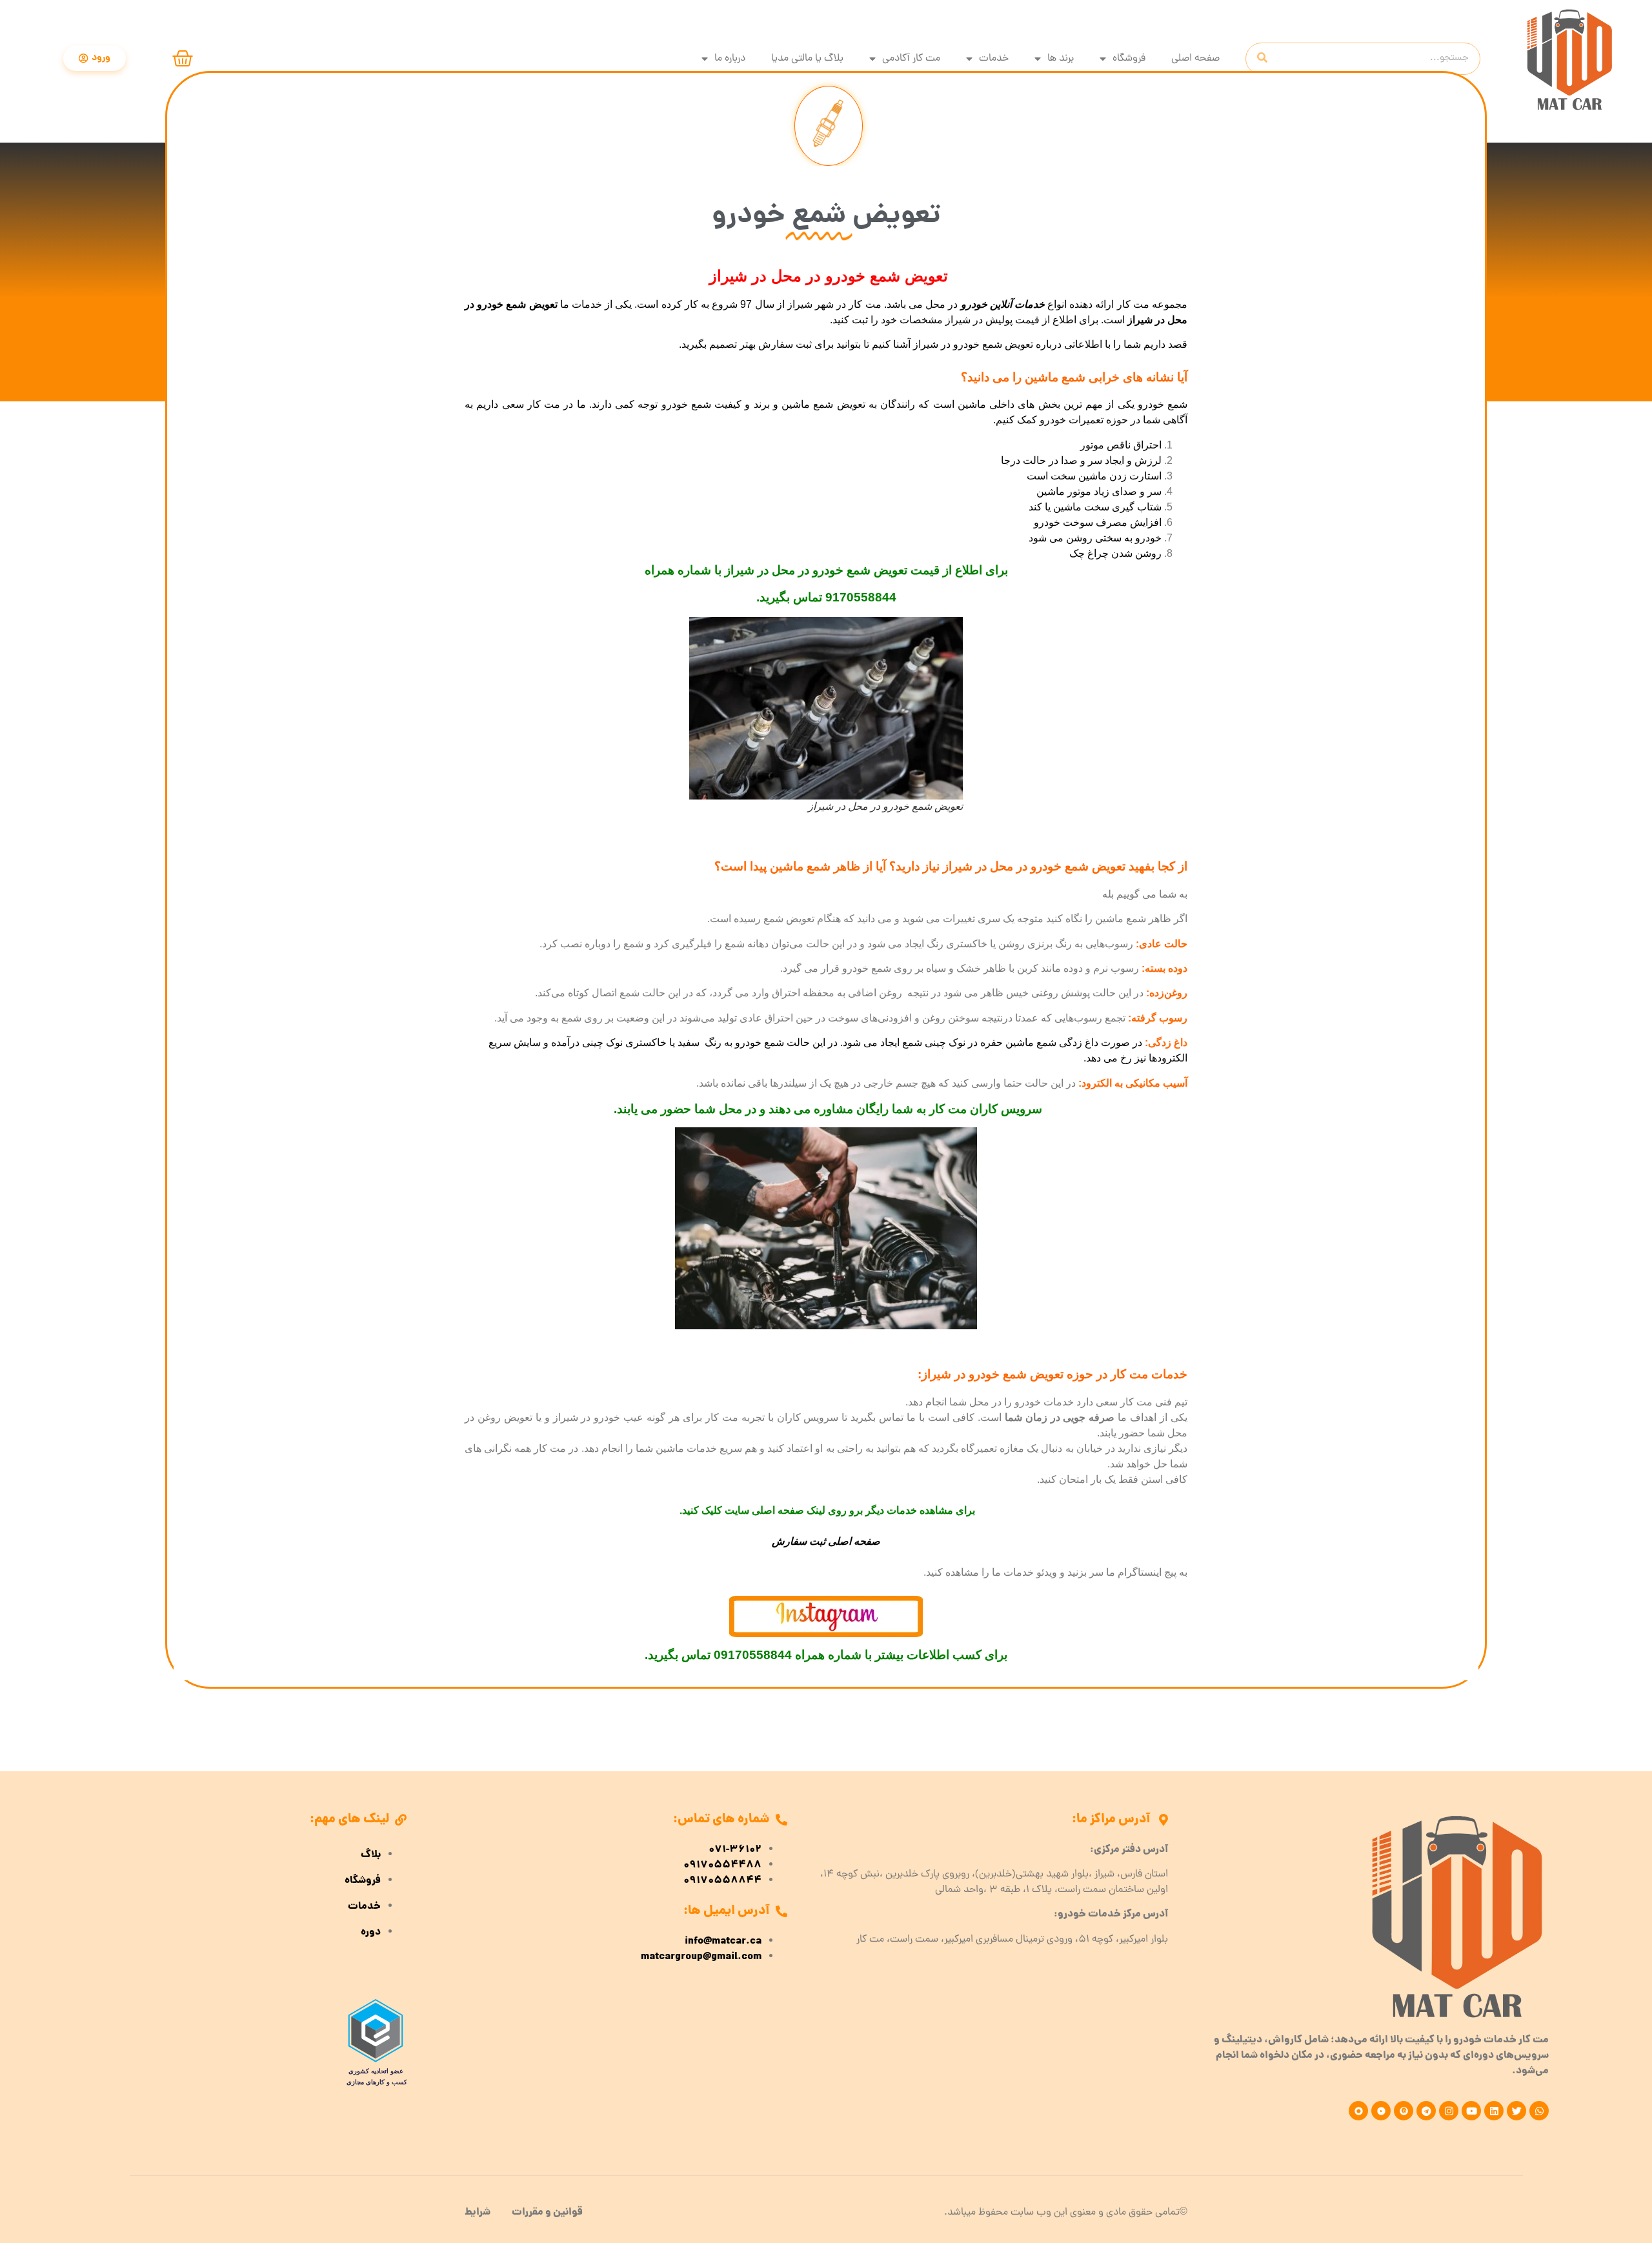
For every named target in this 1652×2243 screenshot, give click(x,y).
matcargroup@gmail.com (701, 1957)
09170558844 (722, 1881)
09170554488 (722, 1866)
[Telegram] (1426, 2111)
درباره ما (730, 59)
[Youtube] (1471, 2111)
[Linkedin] (1494, 2111)
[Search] (1262, 59)
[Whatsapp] (1539, 2111)
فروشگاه (1129, 59)
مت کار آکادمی (911, 59)
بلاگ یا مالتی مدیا (807, 59)
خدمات (994, 59)
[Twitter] (1516, 2111)
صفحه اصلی (1195, 59)
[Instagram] (1449, 2111)
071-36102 (735, 1850)
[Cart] (183, 59)
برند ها (1061, 59)
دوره (371, 1933)
